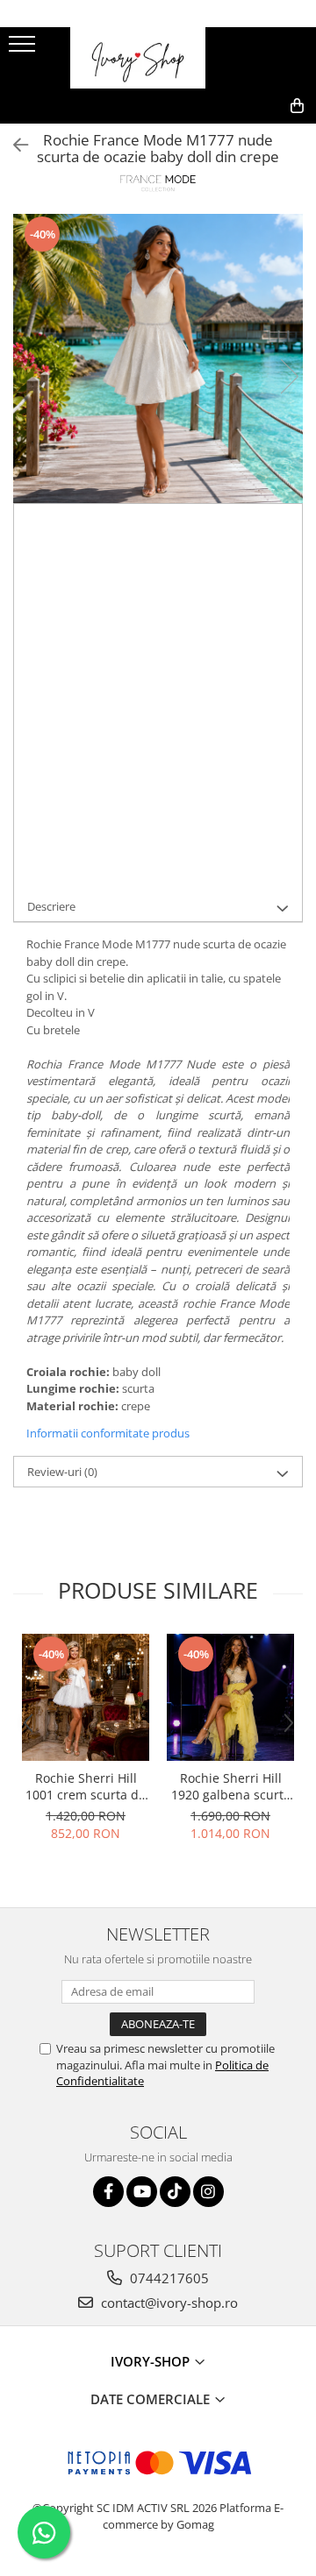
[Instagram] (208, 2192)
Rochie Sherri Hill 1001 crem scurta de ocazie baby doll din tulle (86, 1786)
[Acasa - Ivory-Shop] (158, 58)
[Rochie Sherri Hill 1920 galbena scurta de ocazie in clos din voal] (230, 1697)
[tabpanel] (158, 358)
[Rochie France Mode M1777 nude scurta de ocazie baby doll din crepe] (158, 358)
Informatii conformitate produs (108, 1433)
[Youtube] (142, 2192)
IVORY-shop (152, 2361)
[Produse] (24, 49)
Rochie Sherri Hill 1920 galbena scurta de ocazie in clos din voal (231, 1786)
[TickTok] (175, 2192)
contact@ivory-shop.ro (168, 2303)
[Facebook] (108, 2192)
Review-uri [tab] (62, 1472)
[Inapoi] (13, 145)
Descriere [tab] (51, 906)
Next (289, 376)
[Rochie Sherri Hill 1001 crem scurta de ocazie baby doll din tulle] (86, 1697)
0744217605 (168, 2278)
